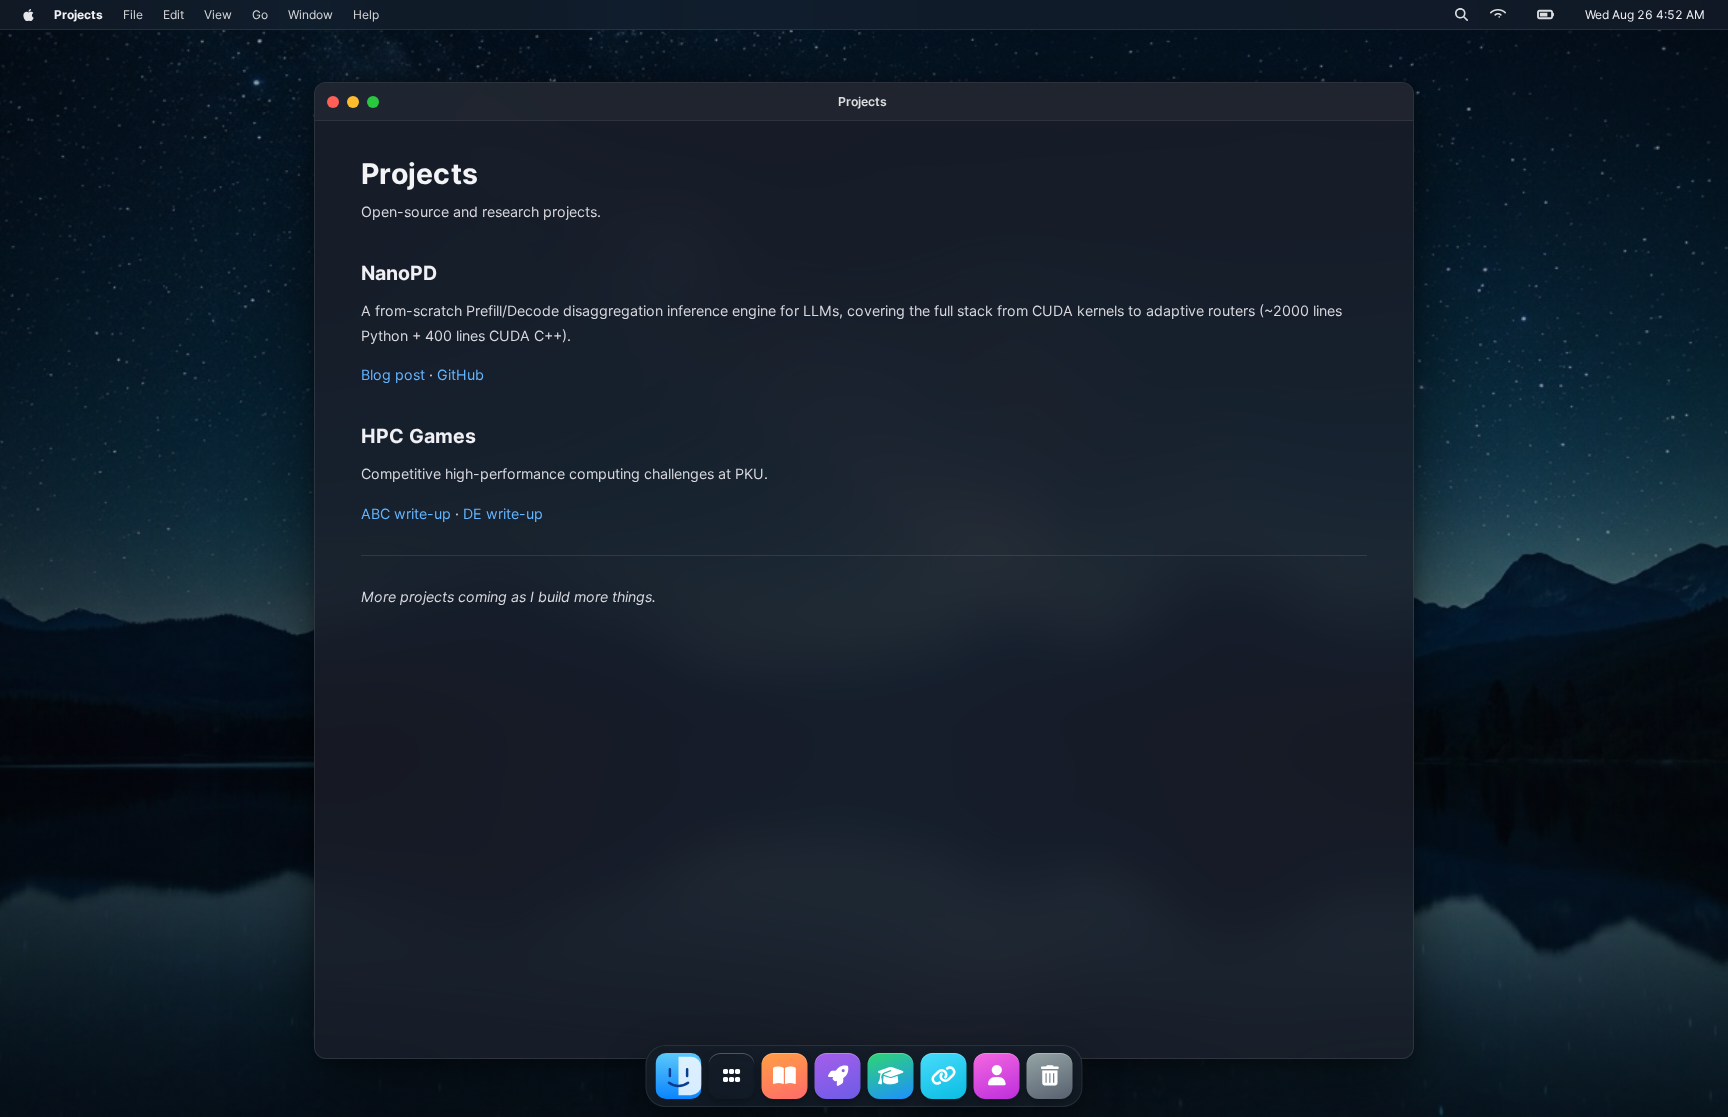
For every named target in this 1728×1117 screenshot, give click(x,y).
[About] (997, 1076)
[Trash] (1050, 1076)
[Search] (1461, 14)
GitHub (460, 374)
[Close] (333, 102)
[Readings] (785, 1076)
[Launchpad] (732, 1076)
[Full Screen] (373, 102)
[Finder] (679, 1076)
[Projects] (838, 1076)
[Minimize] (353, 102)
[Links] (944, 1076)
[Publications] (891, 1076)
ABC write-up (406, 513)
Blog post (393, 374)
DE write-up (503, 513)
